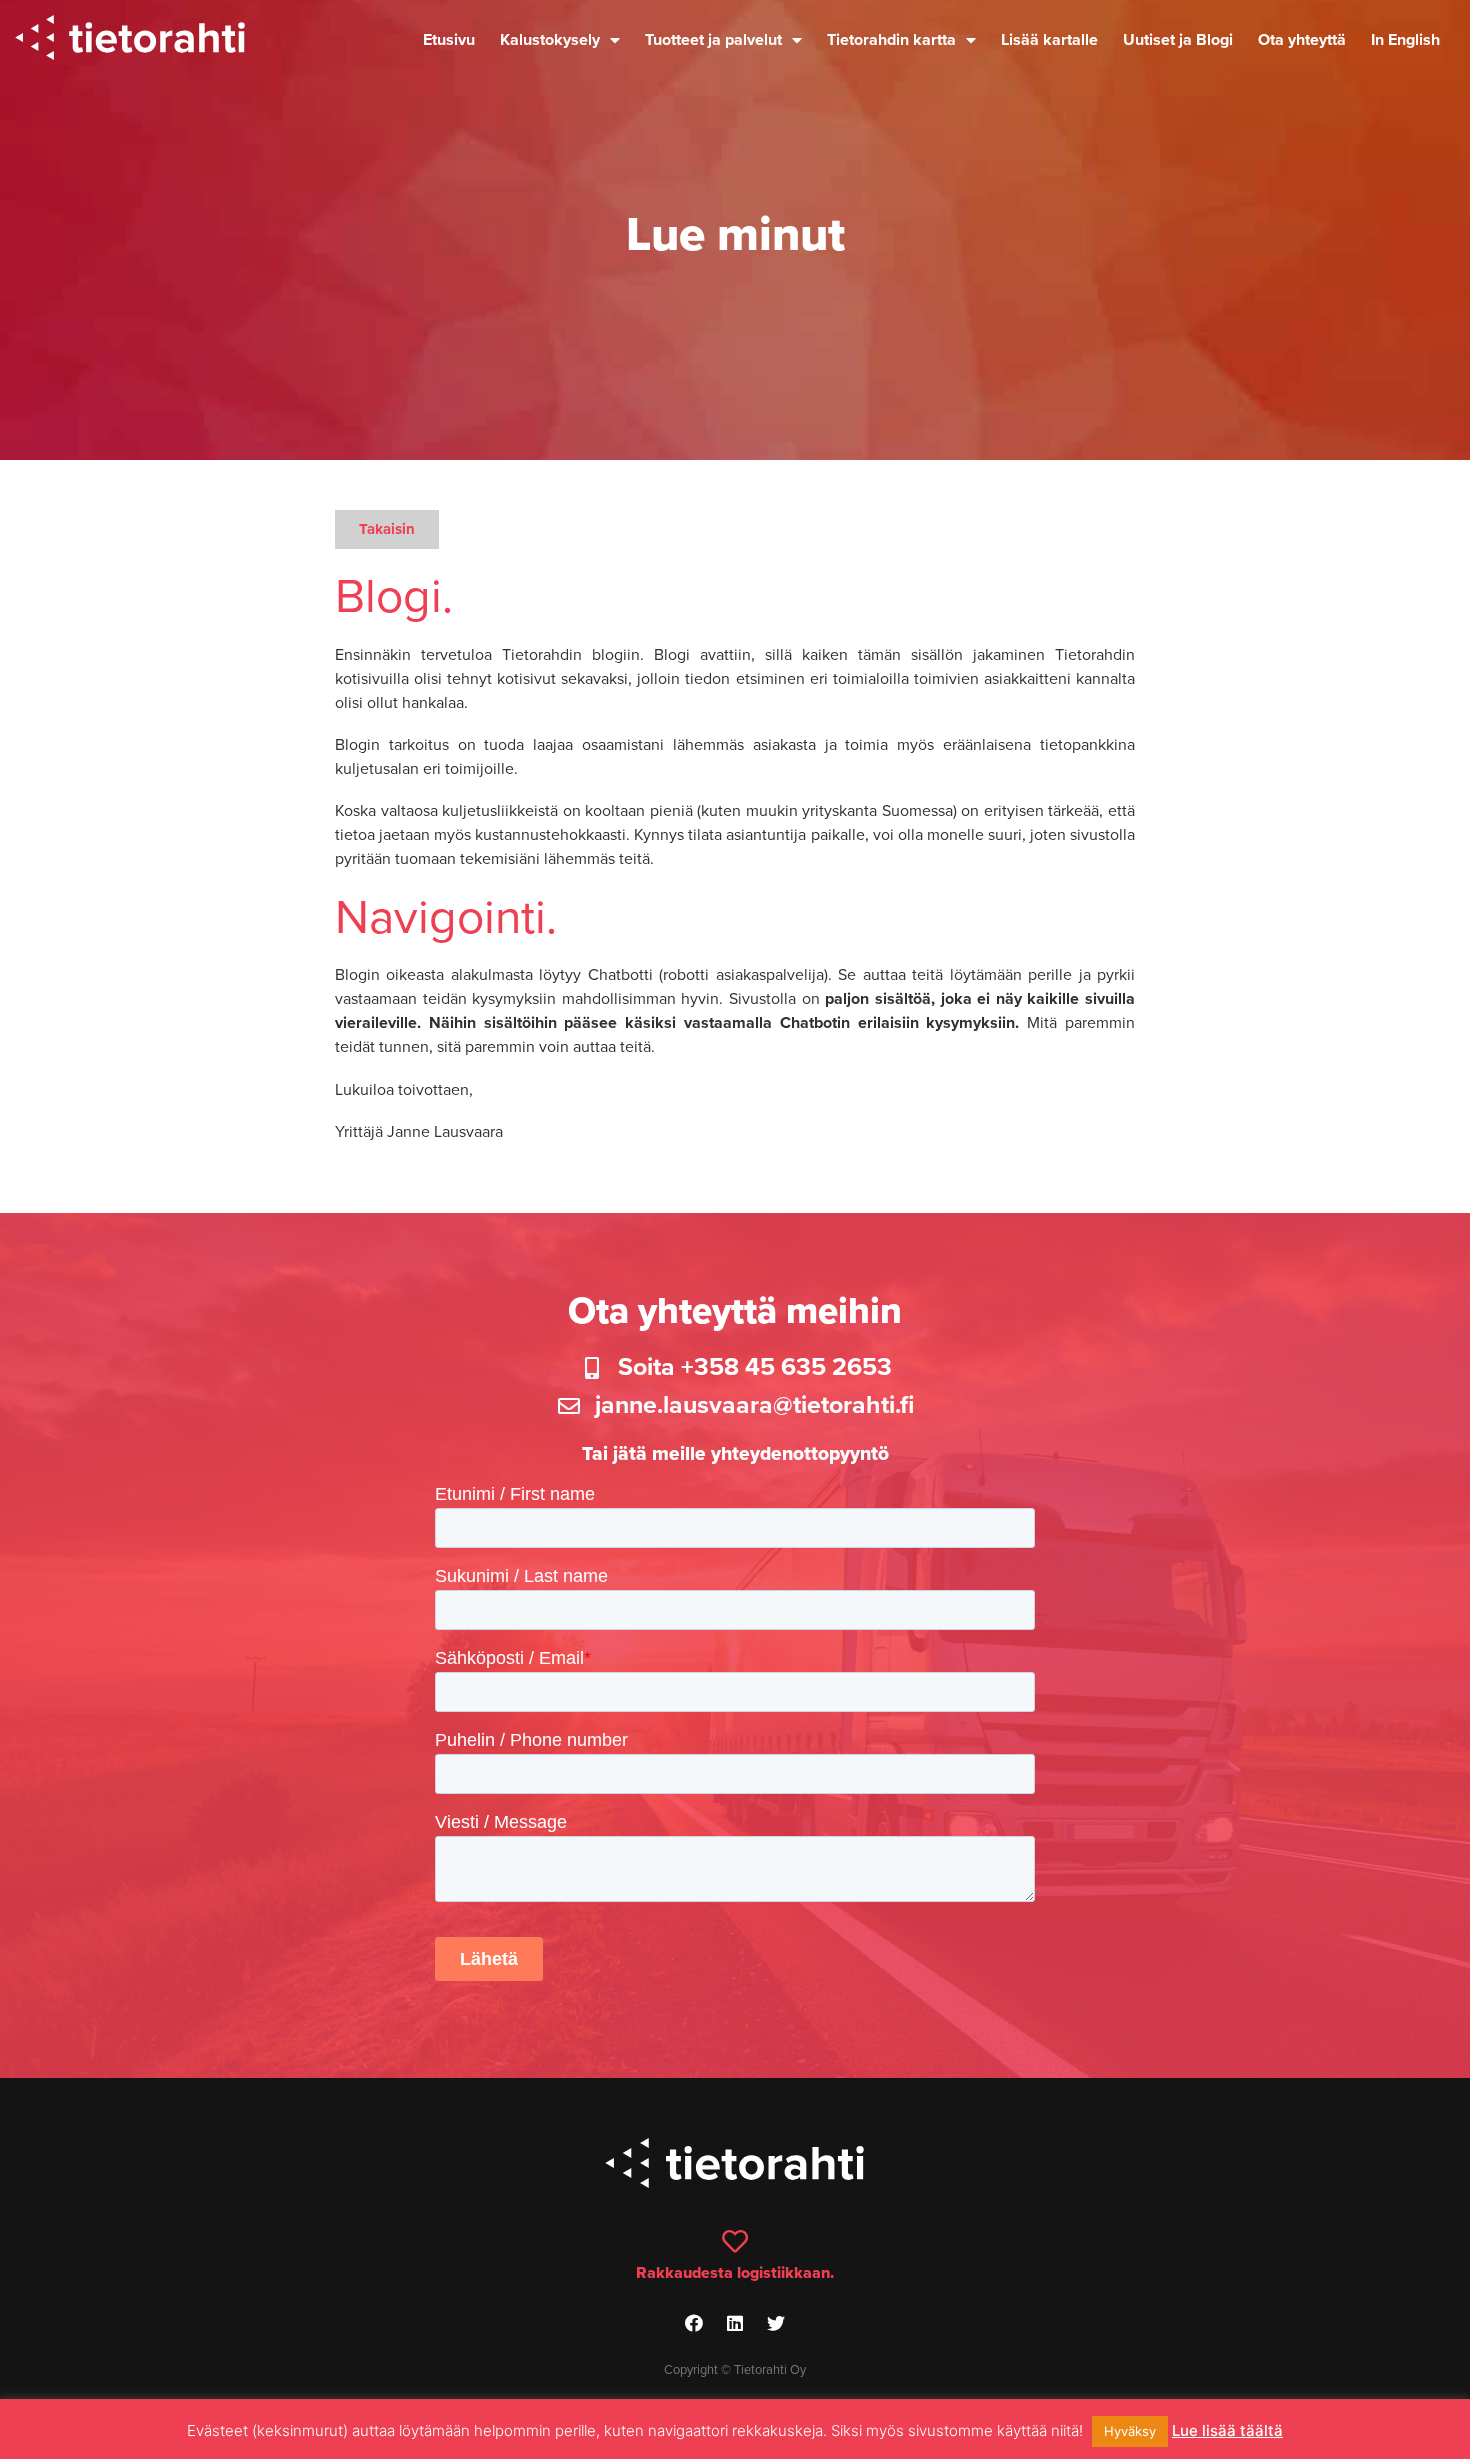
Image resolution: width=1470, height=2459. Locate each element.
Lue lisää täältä (1227, 2430)
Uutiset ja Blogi (1178, 40)
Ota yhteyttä (1302, 40)
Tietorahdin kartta (891, 40)
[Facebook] (694, 2323)
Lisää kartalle (1049, 40)
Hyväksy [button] (1130, 2431)
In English (1405, 40)
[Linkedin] (735, 2323)
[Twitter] (776, 2323)
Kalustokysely (550, 40)
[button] (387, 529)
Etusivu (449, 40)
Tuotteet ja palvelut (713, 40)
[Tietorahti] (130, 40)
